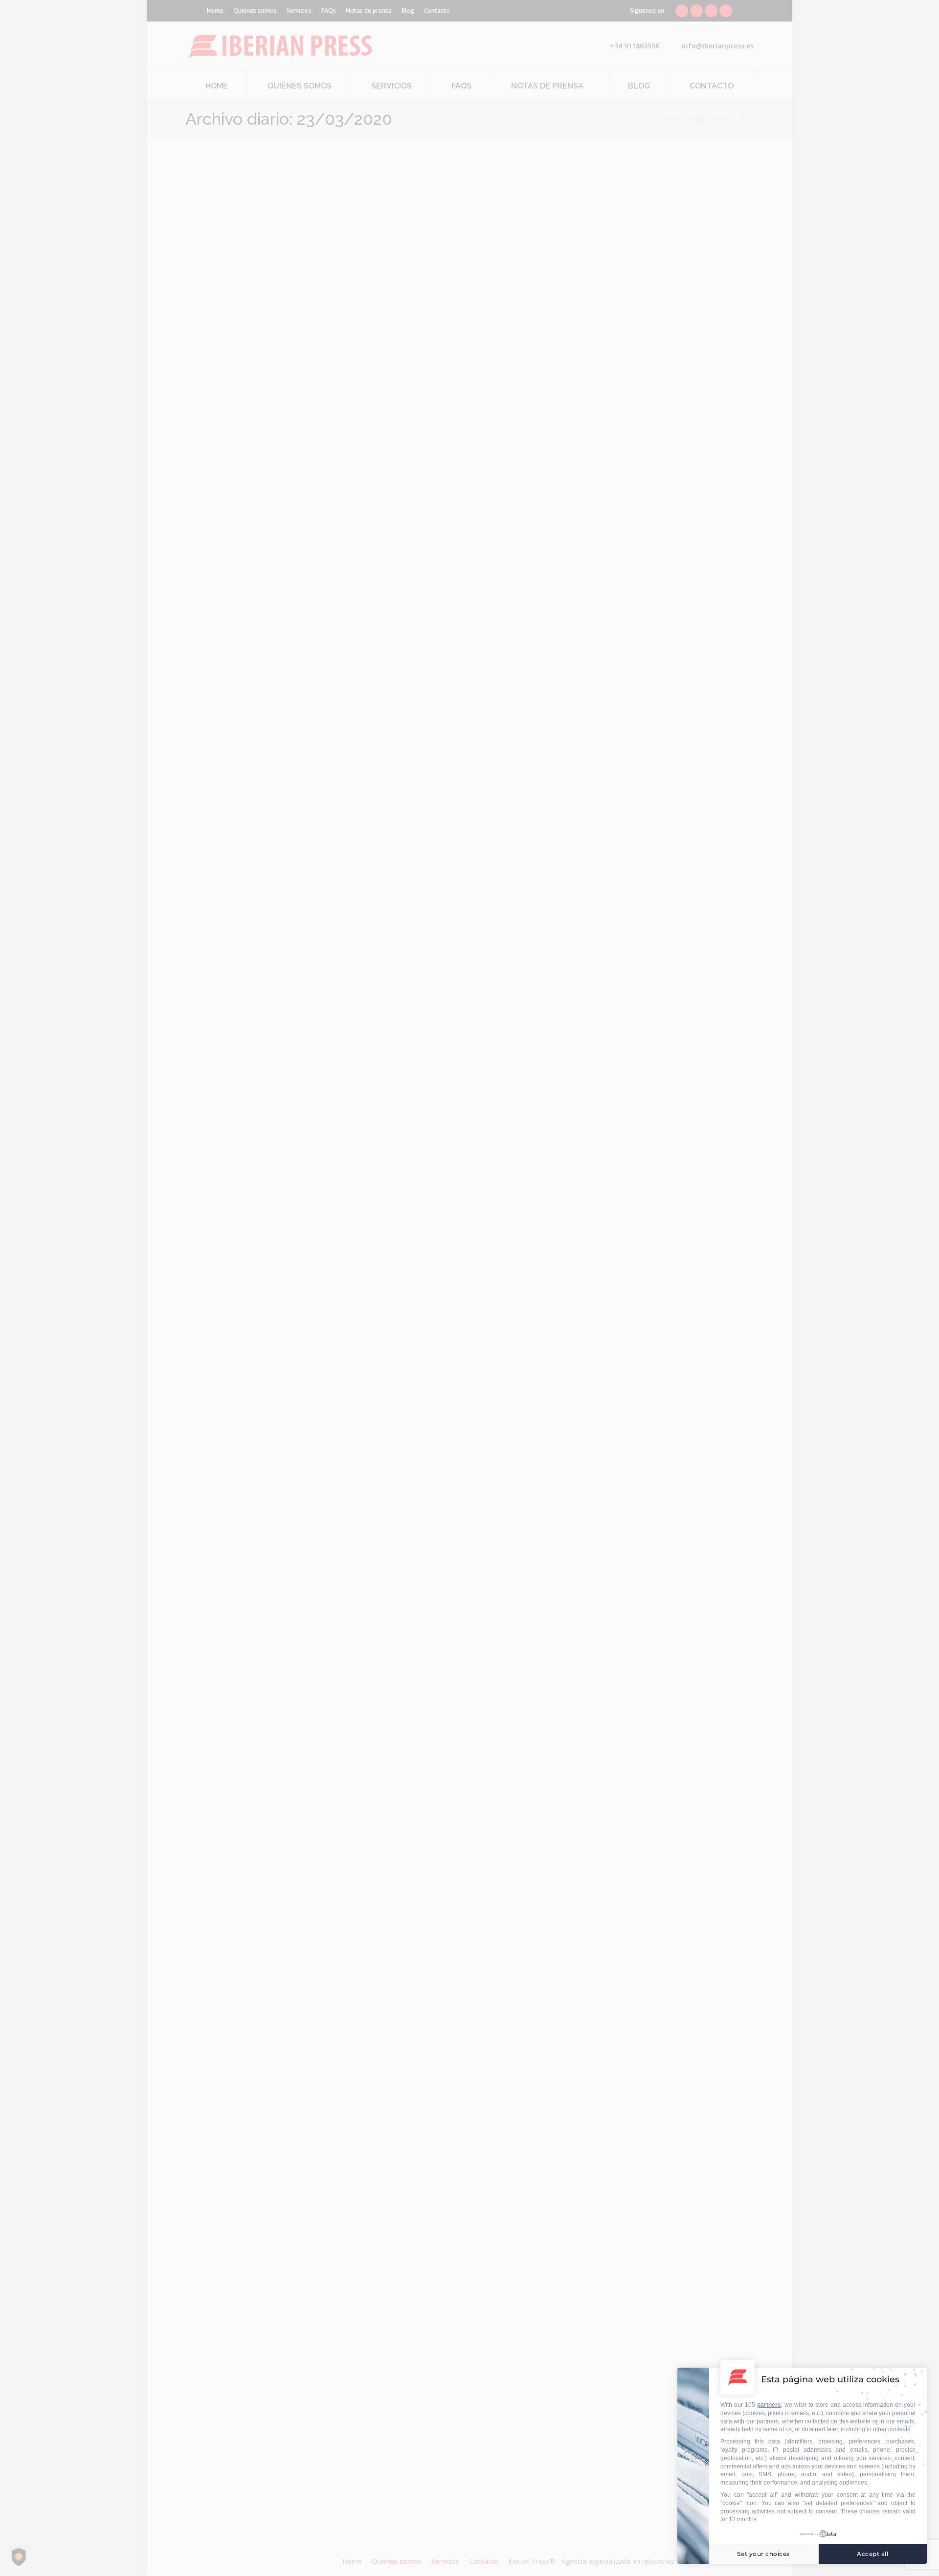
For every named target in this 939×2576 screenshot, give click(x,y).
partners (769, 2405)
